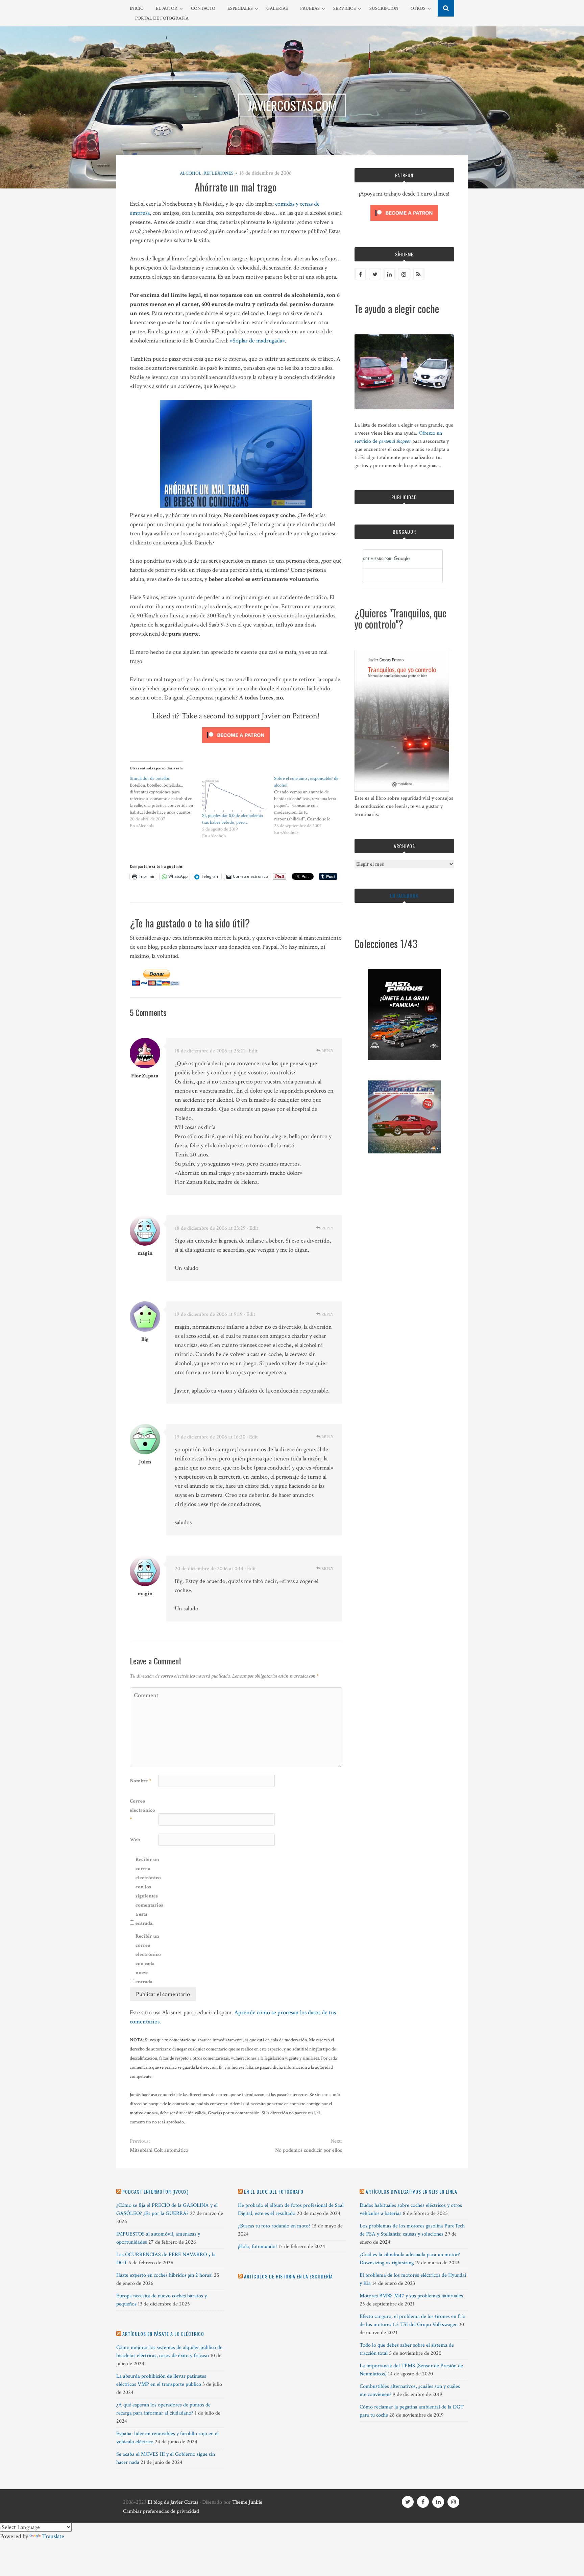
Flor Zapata (145, 1076)
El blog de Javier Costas (173, 2502)
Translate (53, 2536)
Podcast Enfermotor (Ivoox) (155, 2191)
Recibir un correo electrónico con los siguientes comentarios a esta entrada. (149, 1891)
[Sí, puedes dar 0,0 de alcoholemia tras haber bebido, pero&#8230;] (235, 794)
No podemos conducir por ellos (308, 2150)
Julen (145, 1462)
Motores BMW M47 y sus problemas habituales (411, 2296)
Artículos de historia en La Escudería (288, 2276)
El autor (167, 8)
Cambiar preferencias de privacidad (161, 2511)
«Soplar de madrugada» (257, 341)
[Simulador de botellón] (166, 802)
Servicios (345, 8)
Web (135, 1840)
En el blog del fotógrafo (274, 2191)
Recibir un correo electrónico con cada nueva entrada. (148, 1959)
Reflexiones (218, 173)
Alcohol (191, 173)
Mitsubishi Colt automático (159, 2150)
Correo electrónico (142, 1810)
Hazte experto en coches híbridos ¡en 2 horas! (164, 2275)
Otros (418, 8)
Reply (327, 1051)
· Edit (252, 1051)
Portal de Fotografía (162, 18)
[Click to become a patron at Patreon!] (236, 745)
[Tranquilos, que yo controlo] (402, 790)
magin (145, 1253)
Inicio (137, 8)
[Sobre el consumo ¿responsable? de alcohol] (310, 806)
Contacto (203, 8)
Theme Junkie (247, 2502)
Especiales (240, 8)
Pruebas (310, 8)
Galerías (277, 8)
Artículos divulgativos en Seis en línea (411, 2191)
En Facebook (404, 896)
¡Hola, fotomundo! (257, 2247)
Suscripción (384, 8)
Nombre (140, 1781)
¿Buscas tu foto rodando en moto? (274, 2226)
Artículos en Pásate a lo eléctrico (163, 2334)
